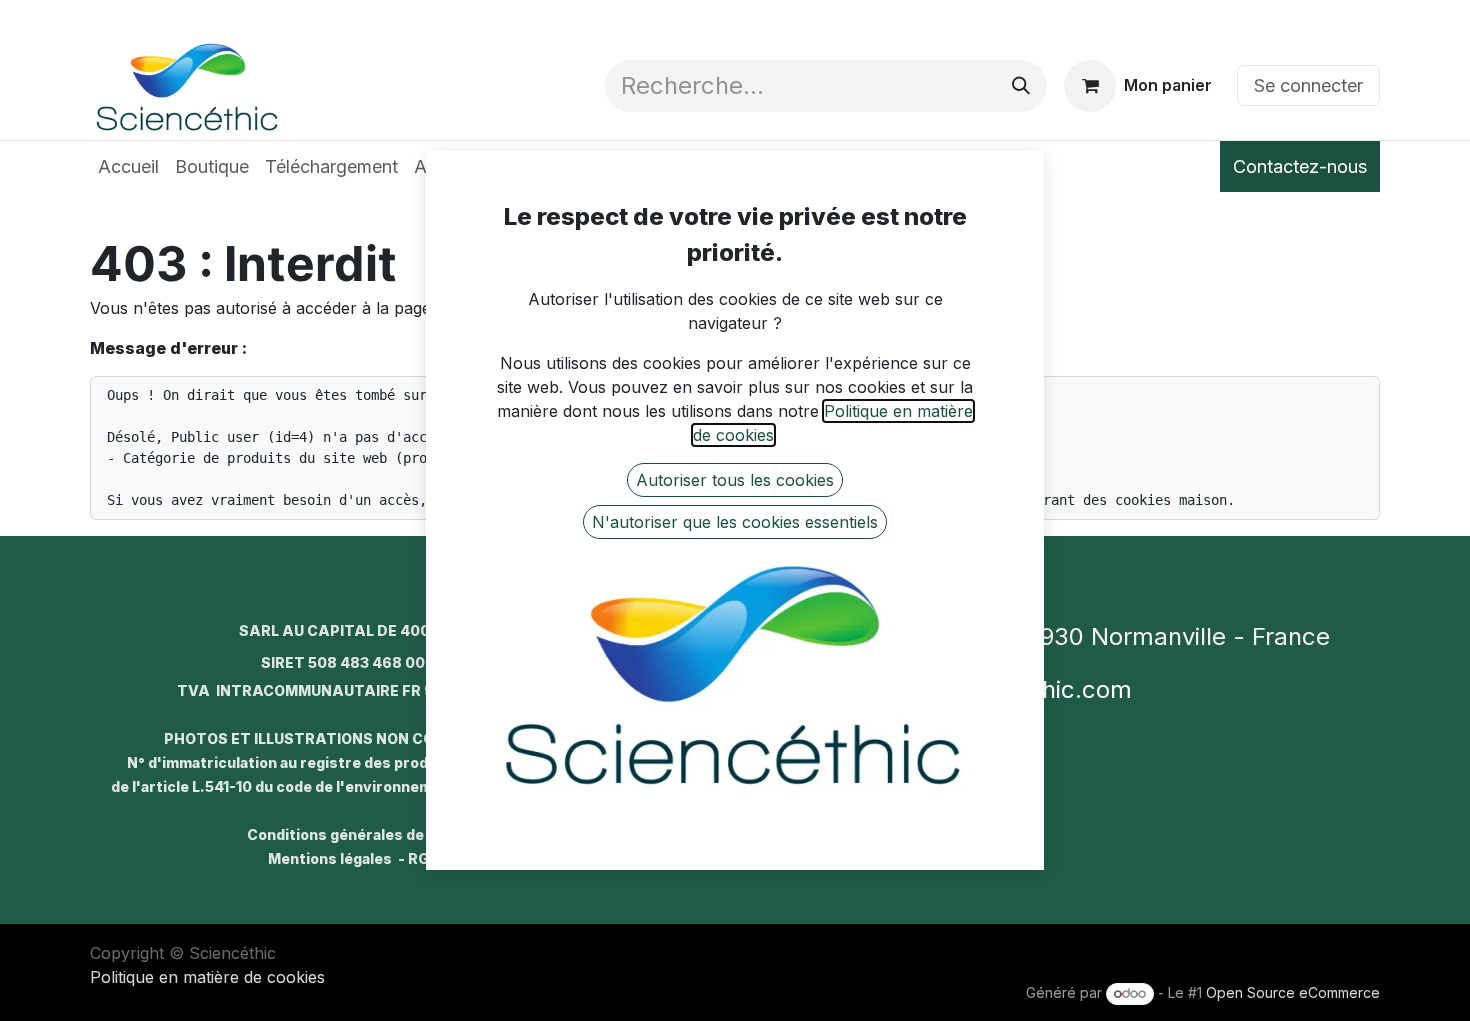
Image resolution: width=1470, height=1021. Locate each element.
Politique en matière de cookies (207, 977)
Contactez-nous (1300, 166)
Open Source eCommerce (1293, 992)
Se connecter (1308, 85)
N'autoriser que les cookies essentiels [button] (735, 522)
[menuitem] (128, 166)
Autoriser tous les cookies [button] (735, 480)
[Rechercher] (1021, 86)
